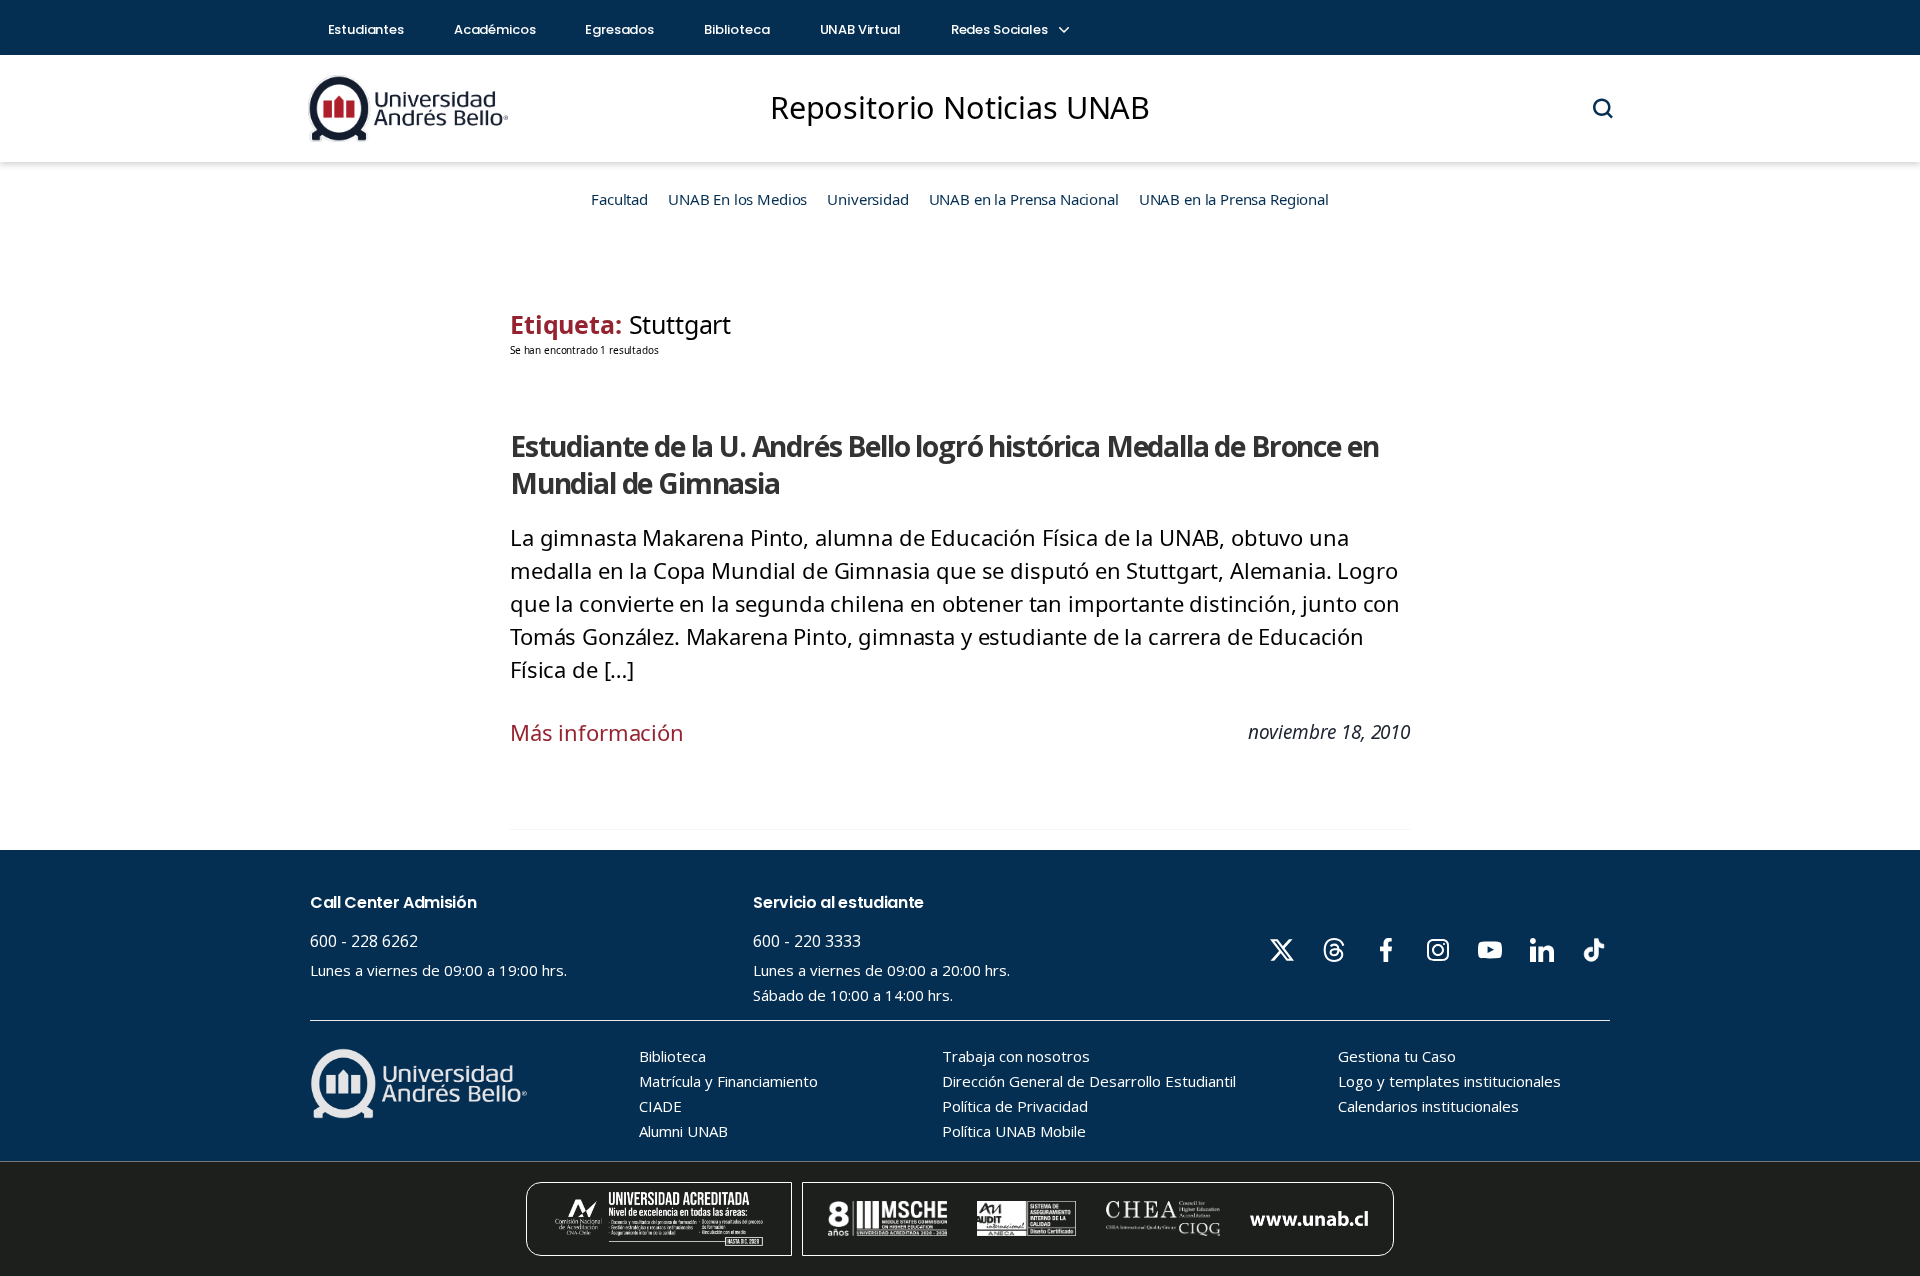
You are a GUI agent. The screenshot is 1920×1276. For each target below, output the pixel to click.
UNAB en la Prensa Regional (1234, 199)
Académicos (495, 29)
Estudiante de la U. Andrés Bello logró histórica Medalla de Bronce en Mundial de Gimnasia (944, 464)
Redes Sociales (1001, 29)
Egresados (619, 29)
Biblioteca (737, 29)
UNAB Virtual (860, 29)
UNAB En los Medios (737, 199)
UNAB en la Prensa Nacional (1024, 199)
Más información (597, 732)
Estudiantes (366, 29)
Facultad (619, 199)
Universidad (867, 199)
